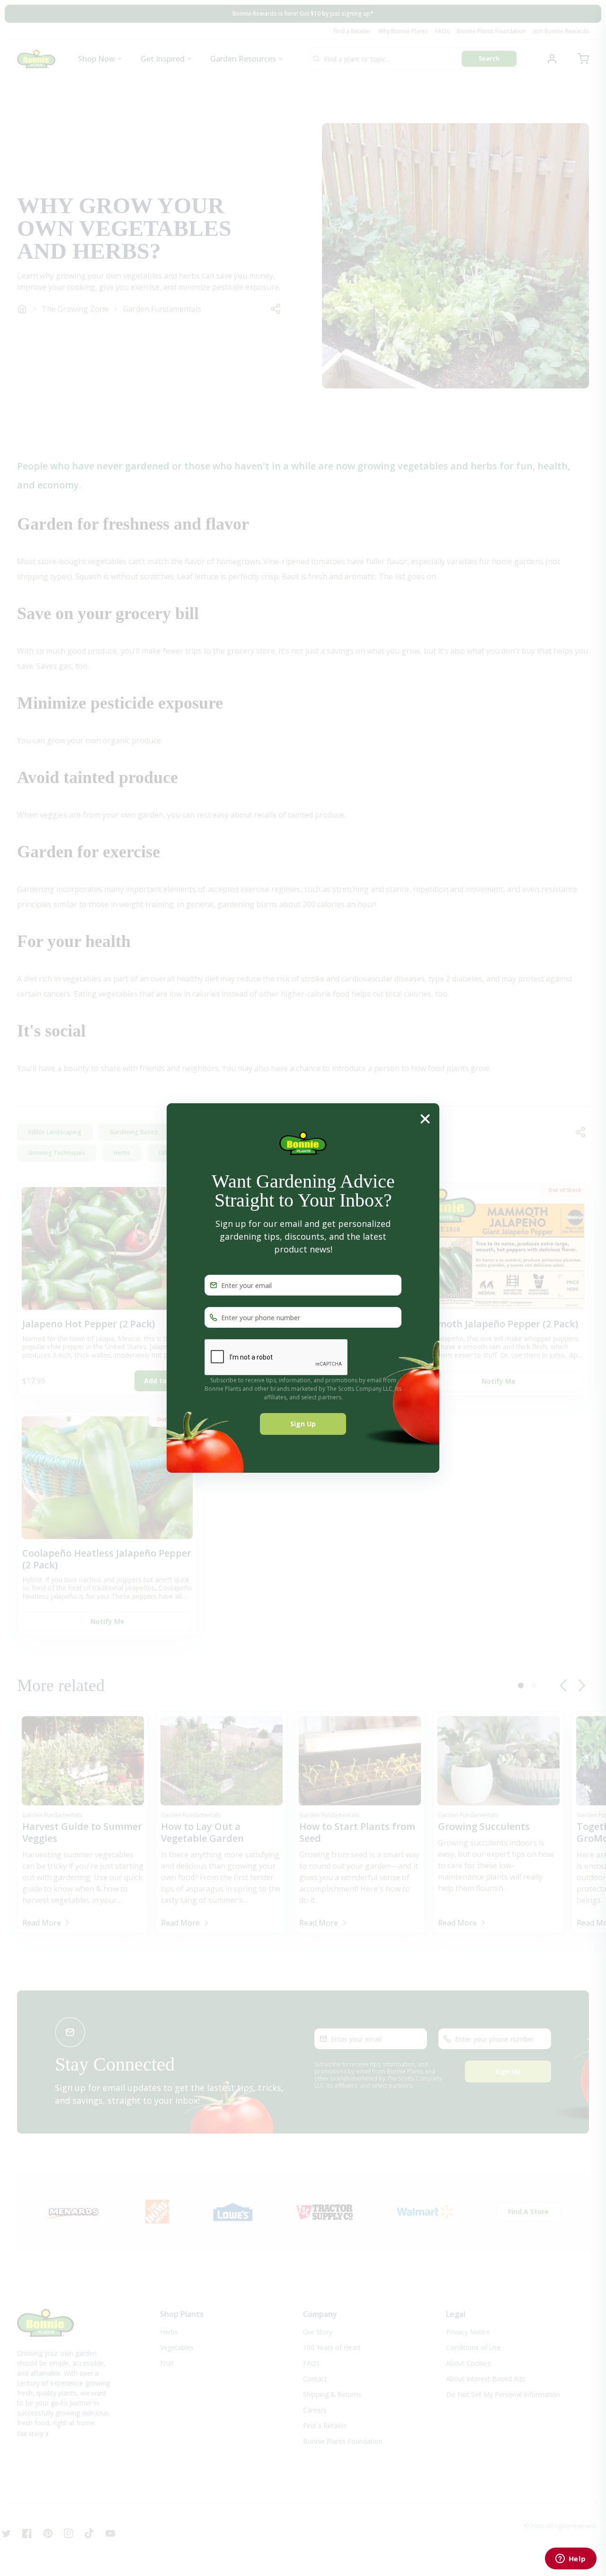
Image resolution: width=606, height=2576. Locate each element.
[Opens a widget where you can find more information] (570, 2559)
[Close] (425, 1118)
